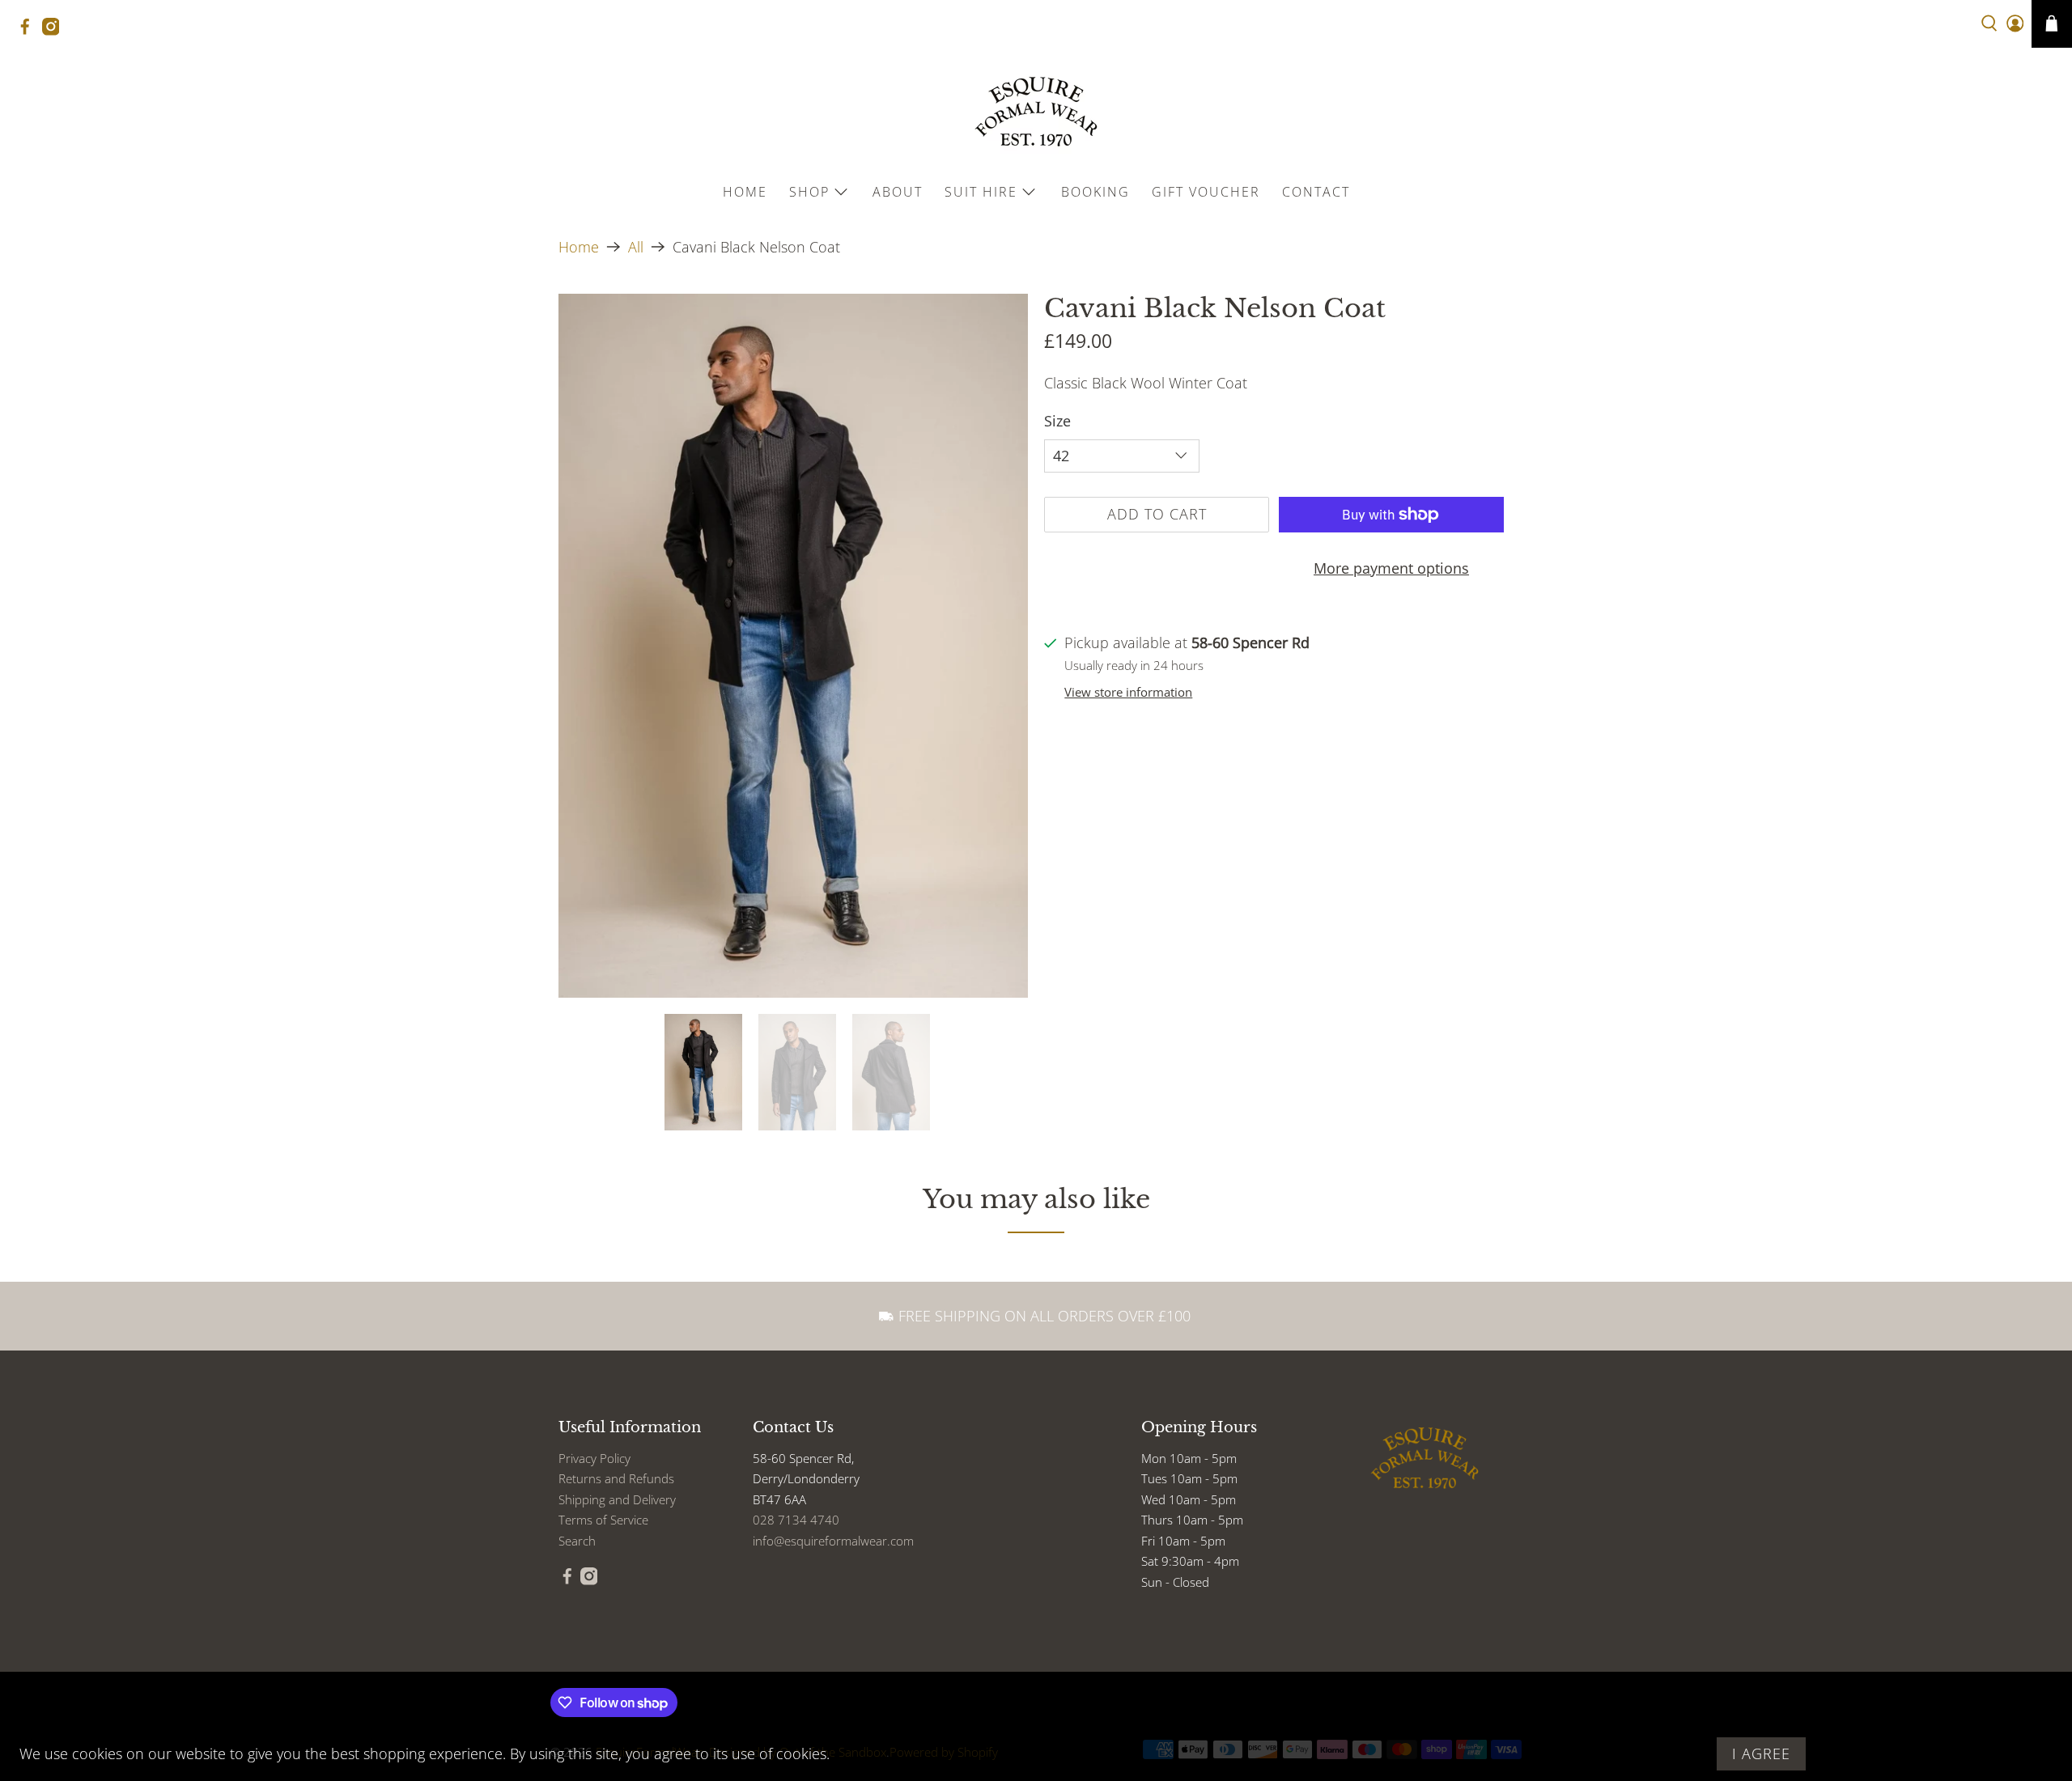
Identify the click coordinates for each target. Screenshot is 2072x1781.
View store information (1128, 692)
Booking (1095, 192)
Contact (1316, 192)
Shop (809, 192)
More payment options (1391, 568)
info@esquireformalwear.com (833, 1541)
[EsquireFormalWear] (1036, 112)
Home (745, 192)
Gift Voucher (1206, 192)
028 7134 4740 (796, 1520)
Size (1057, 421)
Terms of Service (603, 1520)
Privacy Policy (594, 1458)
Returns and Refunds (616, 1478)
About (898, 192)
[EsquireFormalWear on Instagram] (55, 31)
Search (577, 1541)
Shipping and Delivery (617, 1499)
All (636, 247)
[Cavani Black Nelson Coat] (793, 646)
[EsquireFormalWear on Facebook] (29, 31)
